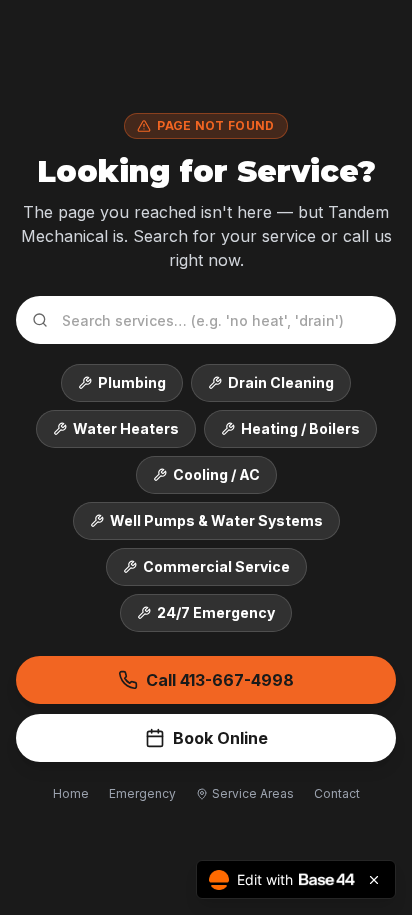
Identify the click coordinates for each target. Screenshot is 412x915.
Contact (337, 793)
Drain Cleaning (281, 382)
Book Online (220, 738)
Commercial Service (216, 566)
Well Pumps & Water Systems (216, 520)
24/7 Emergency (216, 612)
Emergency (142, 793)
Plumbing (132, 382)
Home (71, 793)
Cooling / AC (216, 474)
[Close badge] (374, 880)
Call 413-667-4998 (220, 680)
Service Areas (253, 793)
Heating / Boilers (300, 428)
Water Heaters (126, 428)
